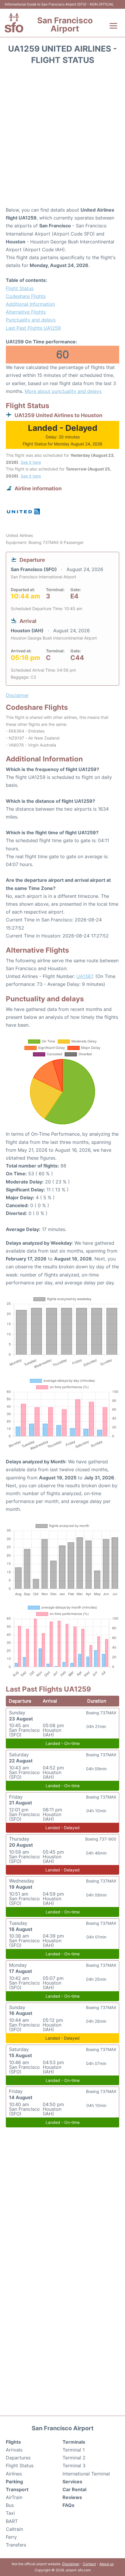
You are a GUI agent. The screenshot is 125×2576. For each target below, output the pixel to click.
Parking (14, 2482)
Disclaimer (71, 2564)
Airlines (14, 2474)
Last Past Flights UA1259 (33, 328)
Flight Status (20, 288)
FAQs (68, 2505)
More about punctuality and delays (63, 391)
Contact (89, 2564)
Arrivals (14, 2450)
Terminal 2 (74, 2458)
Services (72, 2482)
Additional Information (30, 304)
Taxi (10, 2513)
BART (12, 2521)
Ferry (11, 2537)
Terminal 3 (74, 2466)
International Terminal (86, 2474)
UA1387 (85, 976)
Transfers (16, 2545)
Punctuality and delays (31, 320)
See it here (31, 462)
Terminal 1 (74, 2450)
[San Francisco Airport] (14, 23)
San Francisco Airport (65, 24)
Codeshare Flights (26, 296)
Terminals (74, 2442)
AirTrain (14, 2497)
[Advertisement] (63, 138)
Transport (17, 2489)
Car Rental (74, 2489)
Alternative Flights (26, 312)
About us (107, 2564)
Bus (10, 2505)
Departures (18, 2458)
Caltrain (14, 2529)
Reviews (72, 2497)
